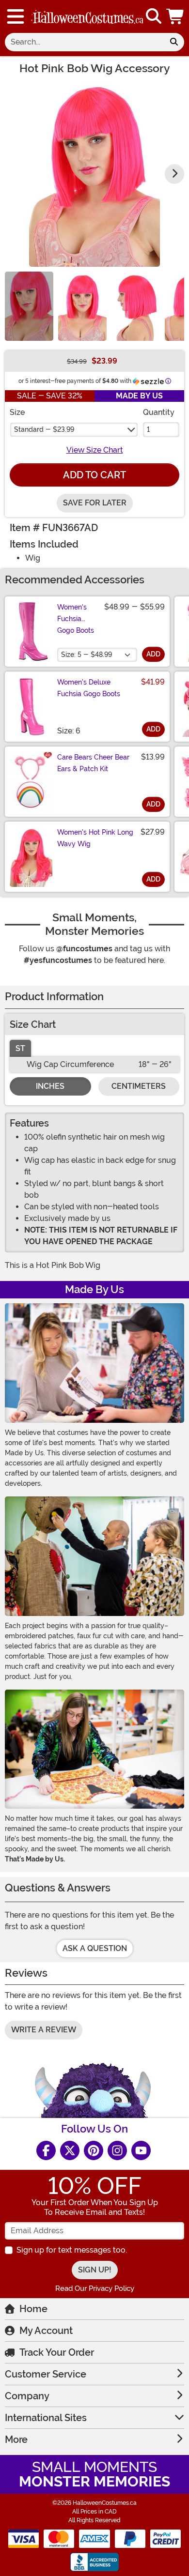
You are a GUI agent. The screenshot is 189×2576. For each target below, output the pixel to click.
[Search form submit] (174, 42)
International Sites (46, 2418)
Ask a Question (95, 1948)
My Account (46, 2331)
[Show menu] (16, 16)
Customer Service (46, 2374)
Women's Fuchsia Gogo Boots (76, 619)
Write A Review (44, 2030)
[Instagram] (117, 2150)
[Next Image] (174, 174)
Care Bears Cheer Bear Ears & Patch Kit (93, 763)
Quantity (159, 412)
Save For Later (95, 503)
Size (17, 412)
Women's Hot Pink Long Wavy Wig (95, 838)
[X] (70, 2150)
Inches (50, 1086)
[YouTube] (141, 2150)
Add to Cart (94, 475)
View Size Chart (95, 450)
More (16, 2439)
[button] (176, 16)
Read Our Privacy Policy (95, 2288)
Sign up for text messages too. (72, 2250)
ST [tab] (20, 1048)
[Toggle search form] (154, 17)
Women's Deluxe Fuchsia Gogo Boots (89, 688)
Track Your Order (57, 2352)
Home (33, 2309)
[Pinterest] (94, 2150)
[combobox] (84, 42)
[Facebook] (46, 2150)
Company (27, 2396)
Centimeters (139, 1086)
